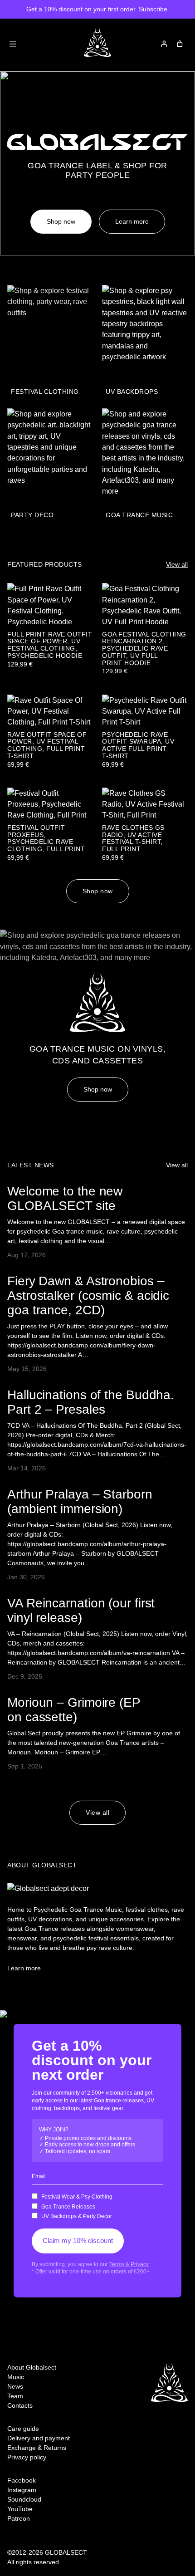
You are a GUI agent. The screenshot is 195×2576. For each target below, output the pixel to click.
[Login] (164, 44)
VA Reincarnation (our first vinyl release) (81, 1610)
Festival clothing (45, 392)
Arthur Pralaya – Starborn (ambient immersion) (80, 1501)
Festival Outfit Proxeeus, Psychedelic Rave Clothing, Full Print (46, 838)
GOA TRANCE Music (139, 515)
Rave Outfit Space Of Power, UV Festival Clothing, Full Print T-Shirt (47, 745)
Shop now (61, 221)
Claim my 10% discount (78, 2241)
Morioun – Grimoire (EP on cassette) (74, 1709)
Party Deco (32, 515)
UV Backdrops (132, 392)
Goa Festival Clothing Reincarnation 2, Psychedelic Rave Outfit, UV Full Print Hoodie (144, 649)
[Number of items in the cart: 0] (180, 44)
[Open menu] (13, 44)
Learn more (132, 221)
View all (177, 564)
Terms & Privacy (129, 2264)
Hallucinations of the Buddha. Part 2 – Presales (91, 1402)
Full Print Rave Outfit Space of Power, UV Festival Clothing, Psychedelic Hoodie (50, 645)
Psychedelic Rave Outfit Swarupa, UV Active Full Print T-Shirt (138, 745)
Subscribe (153, 9)
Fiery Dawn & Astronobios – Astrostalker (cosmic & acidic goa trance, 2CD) (88, 1295)
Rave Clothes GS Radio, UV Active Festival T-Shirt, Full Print (133, 838)
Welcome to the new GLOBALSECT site (65, 1198)
